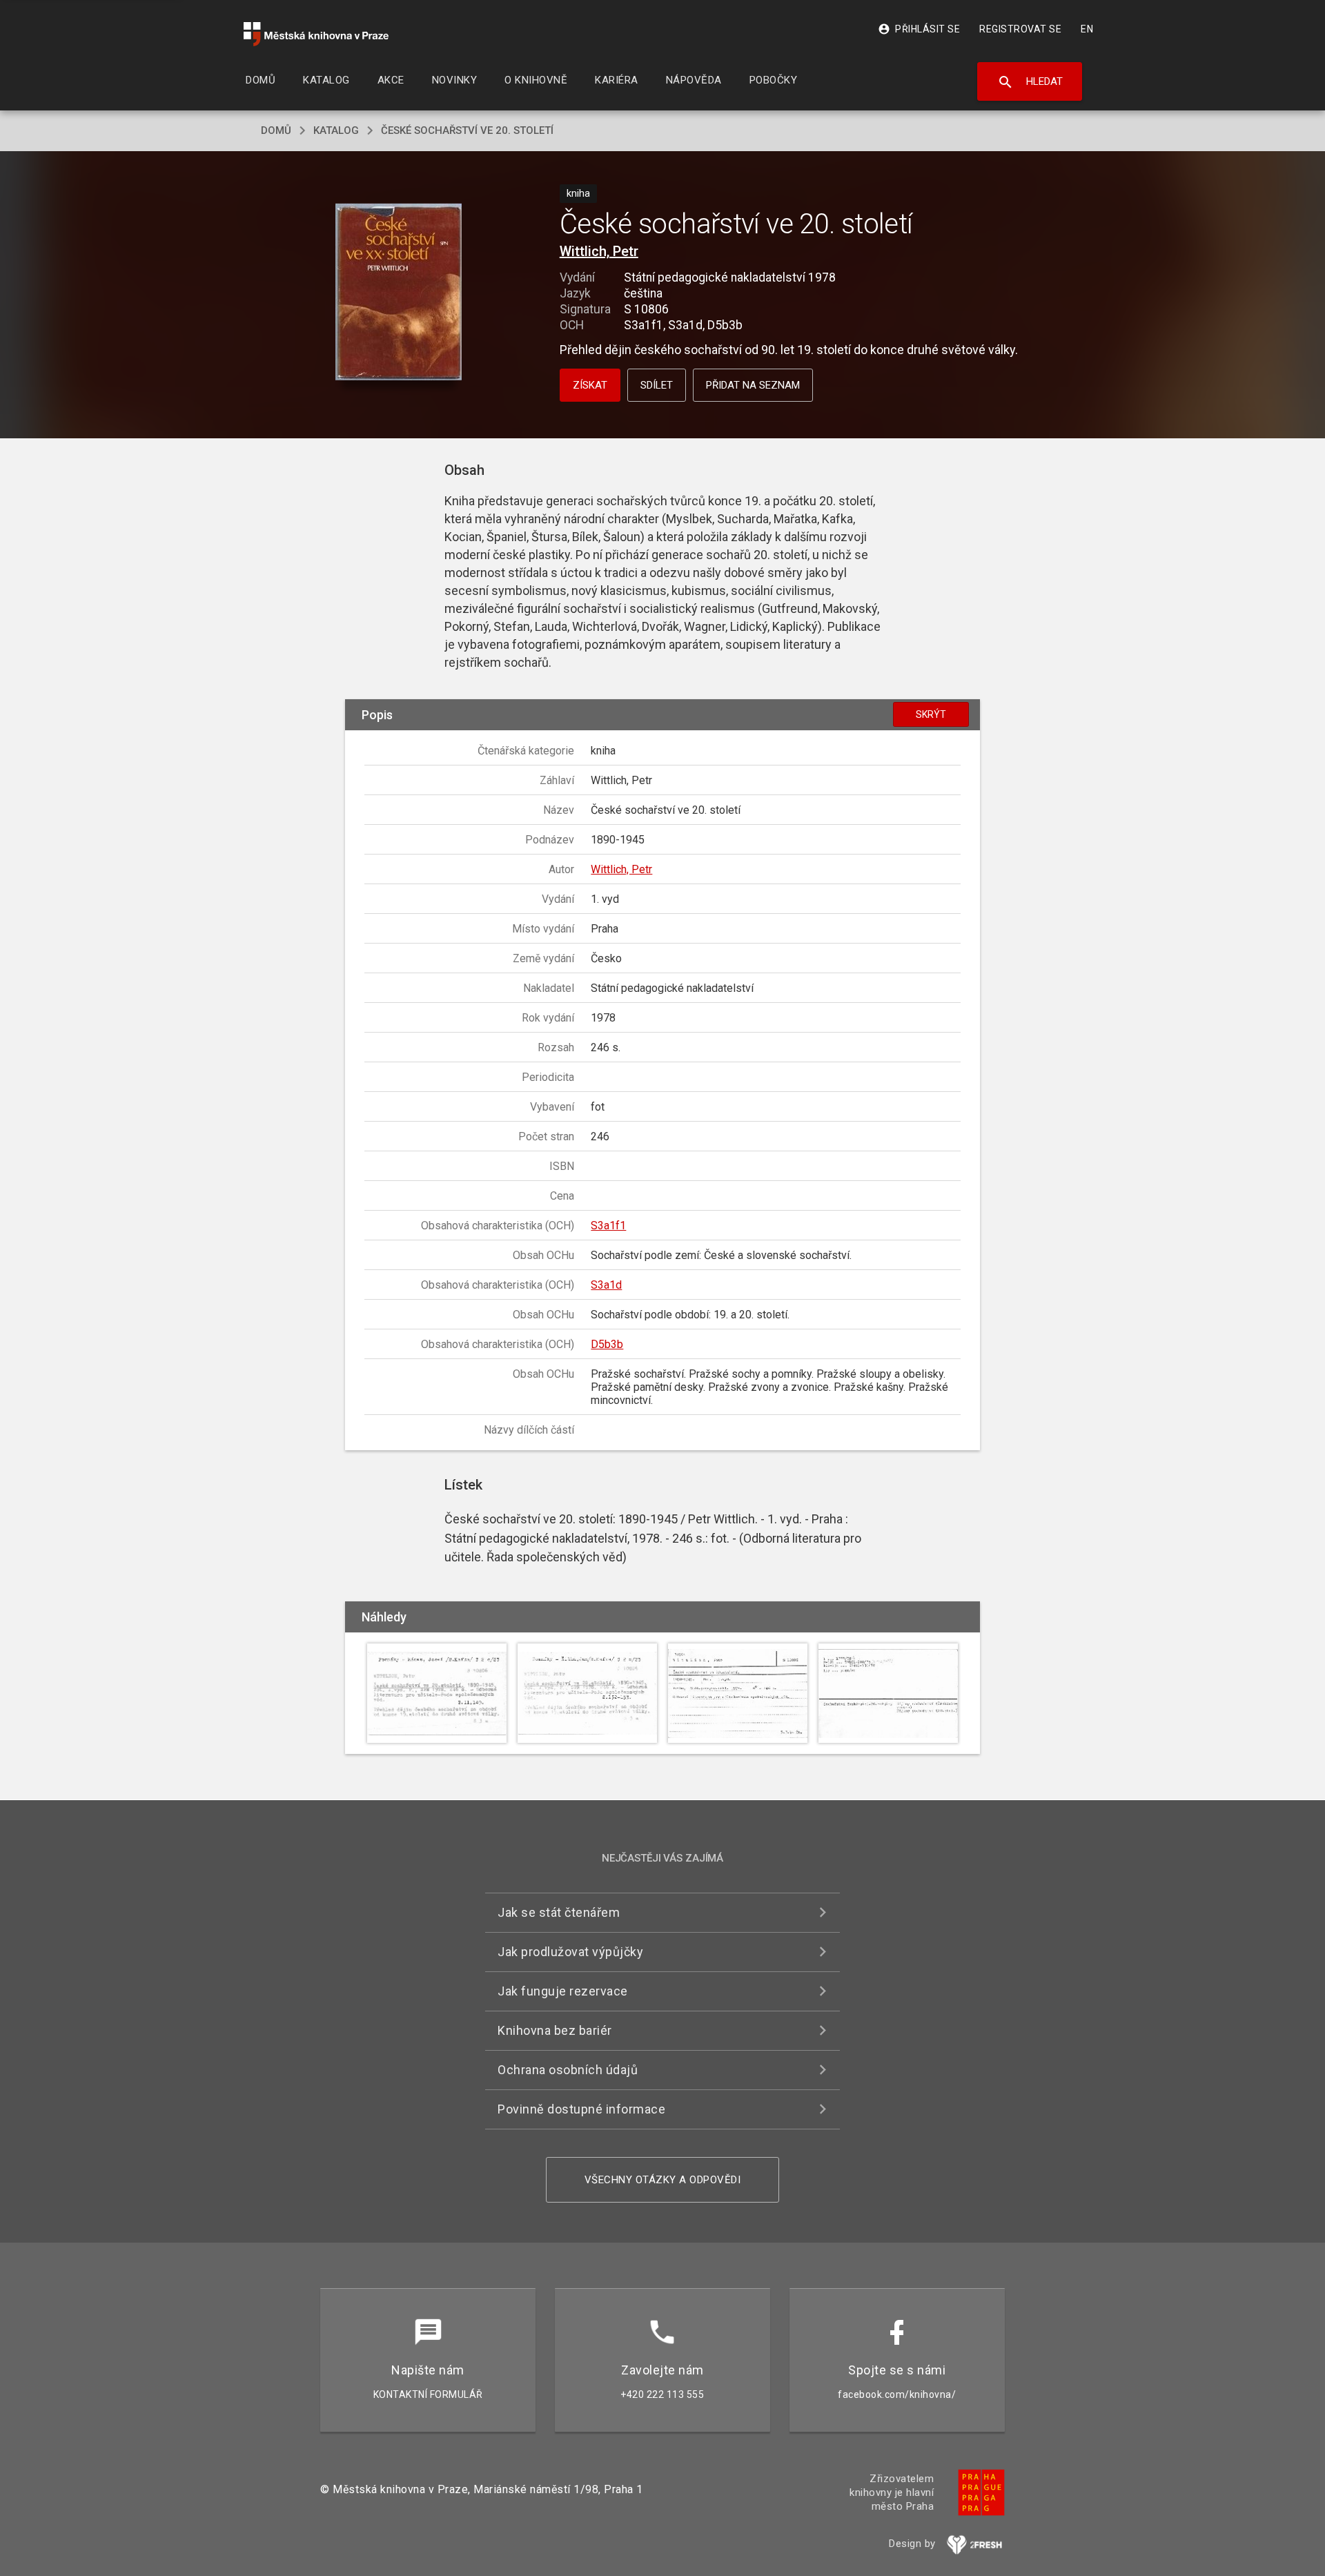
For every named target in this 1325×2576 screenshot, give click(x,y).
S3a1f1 (608, 1226)
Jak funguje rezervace (563, 1991)
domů (276, 130)
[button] (399, 293)
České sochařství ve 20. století (467, 130)
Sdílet (657, 385)
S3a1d (606, 1285)
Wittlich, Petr (599, 251)
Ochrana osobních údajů (568, 2070)
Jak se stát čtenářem (559, 1912)
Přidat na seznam (753, 385)
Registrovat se (1020, 29)
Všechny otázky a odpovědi (663, 2180)
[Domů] (316, 34)
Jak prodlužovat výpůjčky (570, 1952)
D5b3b (607, 1344)
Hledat (1030, 82)
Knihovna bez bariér (555, 2030)
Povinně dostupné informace (581, 2109)
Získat (590, 385)
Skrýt (931, 714)
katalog (336, 130)
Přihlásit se (919, 29)
